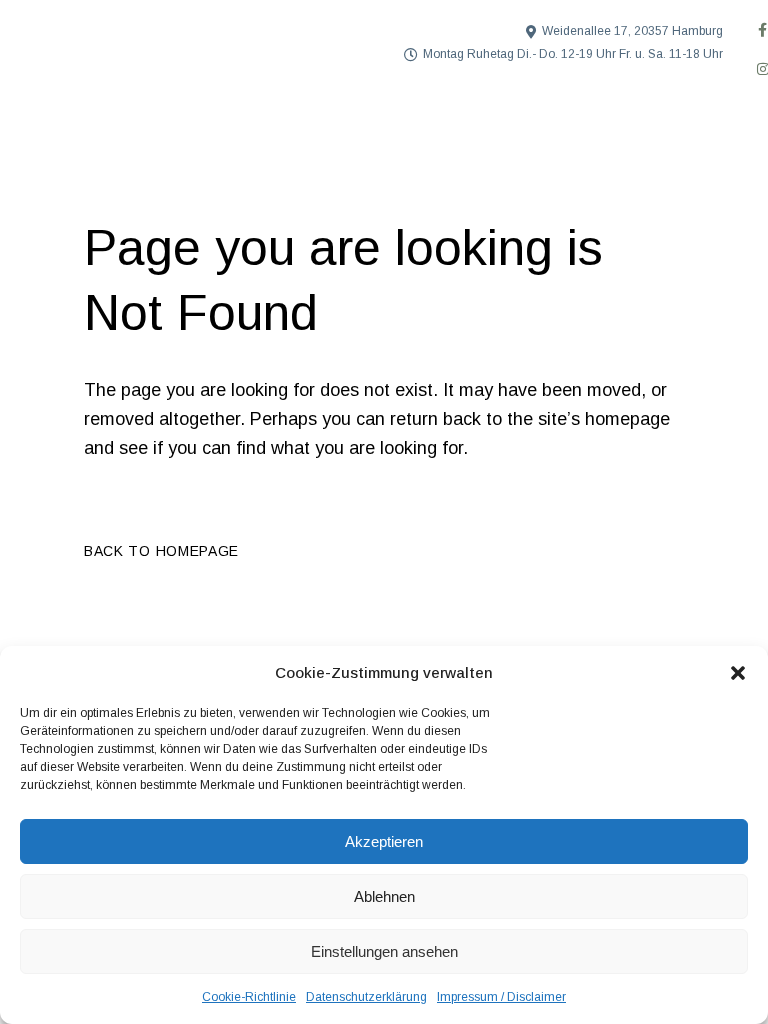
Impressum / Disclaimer (501, 997)
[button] (738, 673)
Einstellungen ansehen (384, 951)
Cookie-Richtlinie (249, 997)
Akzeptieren (384, 841)
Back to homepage (161, 551)
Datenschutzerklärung (366, 997)
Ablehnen (384, 896)
